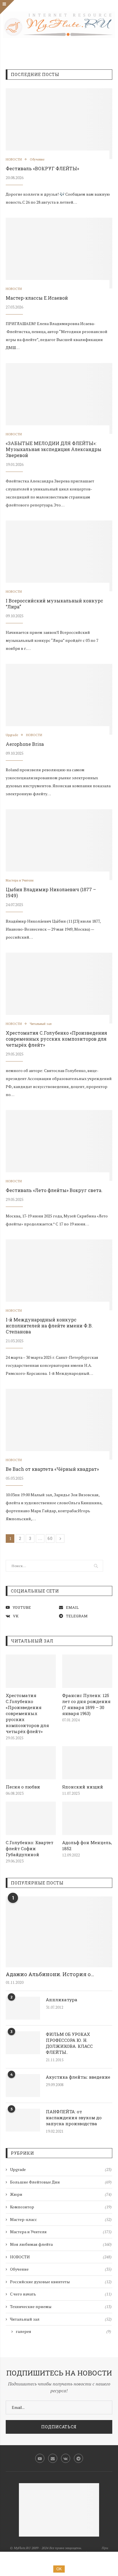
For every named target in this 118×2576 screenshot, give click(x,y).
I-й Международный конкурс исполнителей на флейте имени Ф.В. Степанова (49, 1326)
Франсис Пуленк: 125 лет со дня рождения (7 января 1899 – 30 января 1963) (86, 1704)
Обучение (37, 160)
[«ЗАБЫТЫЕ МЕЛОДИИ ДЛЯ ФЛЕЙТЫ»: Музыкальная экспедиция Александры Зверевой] (59, 398)
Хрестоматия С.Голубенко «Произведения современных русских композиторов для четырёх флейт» (56, 1039)
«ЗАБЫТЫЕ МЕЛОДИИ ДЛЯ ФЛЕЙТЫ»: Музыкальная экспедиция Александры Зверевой (54, 449)
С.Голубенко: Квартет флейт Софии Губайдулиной (29, 1848)
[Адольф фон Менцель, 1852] (87, 1818)
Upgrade (12, 735)
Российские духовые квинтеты (61, 2282)
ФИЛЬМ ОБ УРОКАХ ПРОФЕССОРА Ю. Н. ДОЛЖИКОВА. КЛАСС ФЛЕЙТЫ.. (69, 2043)
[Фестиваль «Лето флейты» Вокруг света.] (59, 1145)
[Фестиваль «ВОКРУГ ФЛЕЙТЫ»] (59, 124)
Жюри (61, 2194)
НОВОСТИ (14, 160)
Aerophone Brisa (25, 744)
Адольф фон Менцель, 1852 (87, 1845)
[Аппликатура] (23, 2008)
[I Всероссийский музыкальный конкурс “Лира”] (59, 556)
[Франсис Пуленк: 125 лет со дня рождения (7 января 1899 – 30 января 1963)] (87, 1671)
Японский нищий (83, 1787)
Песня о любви (23, 1787)
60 (50, 1538)
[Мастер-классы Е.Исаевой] (59, 253)
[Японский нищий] (87, 1763)
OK (59, 2569)
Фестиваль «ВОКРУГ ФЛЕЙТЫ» (42, 168)
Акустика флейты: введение (78, 2077)
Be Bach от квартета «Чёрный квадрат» (52, 1469)
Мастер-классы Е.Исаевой (37, 298)
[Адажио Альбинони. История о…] (59, 1932)
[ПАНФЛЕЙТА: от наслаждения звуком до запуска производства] (23, 2120)
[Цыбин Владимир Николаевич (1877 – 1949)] (59, 845)
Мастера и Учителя (20, 881)
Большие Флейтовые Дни (61, 2182)
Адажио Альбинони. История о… (50, 1974)
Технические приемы (61, 2306)
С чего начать (61, 2294)
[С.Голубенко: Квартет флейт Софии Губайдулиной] (31, 1818)
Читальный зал (41, 1024)
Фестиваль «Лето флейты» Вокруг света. (54, 1190)
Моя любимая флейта (61, 2244)
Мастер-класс (61, 2219)
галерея (63, 2331)
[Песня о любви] (31, 1763)
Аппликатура (62, 2000)
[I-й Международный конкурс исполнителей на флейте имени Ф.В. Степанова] (59, 1275)
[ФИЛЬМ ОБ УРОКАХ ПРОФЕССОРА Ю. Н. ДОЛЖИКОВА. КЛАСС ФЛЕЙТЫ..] (23, 2043)
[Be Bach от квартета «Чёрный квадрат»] (59, 1424)
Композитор (61, 2207)
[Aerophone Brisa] (59, 699)
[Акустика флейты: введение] (23, 2086)
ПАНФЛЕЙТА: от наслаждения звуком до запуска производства (74, 2118)
